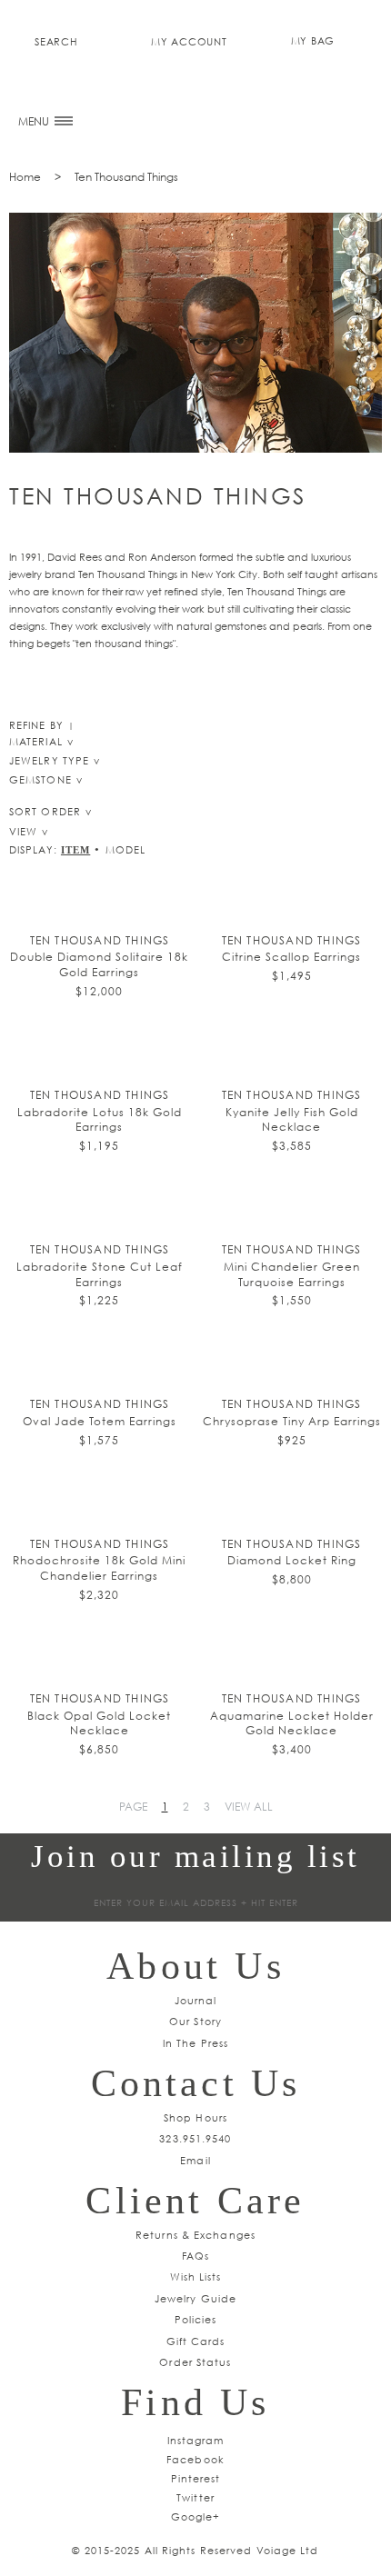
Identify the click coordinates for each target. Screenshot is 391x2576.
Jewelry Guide (195, 2298)
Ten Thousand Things (126, 177)
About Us (195, 1966)
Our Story (195, 2021)
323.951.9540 (195, 2138)
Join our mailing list (195, 1857)
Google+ (196, 2516)
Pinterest (196, 2478)
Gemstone (40, 779)
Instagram (196, 2440)
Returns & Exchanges (195, 2235)
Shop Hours (195, 2117)
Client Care (195, 2201)
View (23, 831)
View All (249, 1807)
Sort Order (45, 811)
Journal (196, 2000)
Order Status (195, 2362)
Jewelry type (49, 760)
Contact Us (196, 2083)
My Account (189, 41)
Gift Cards (196, 2341)
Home (25, 177)
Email (195, 2160)
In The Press (195, 2043)
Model (126, 849)
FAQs (195, 2256)
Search (56, 41)
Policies (196, 2319)
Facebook (195, 2459)
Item (75, 850)
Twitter (195, 2497)
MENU (35, 121)
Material (36, 741)
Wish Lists (196, 2276)
